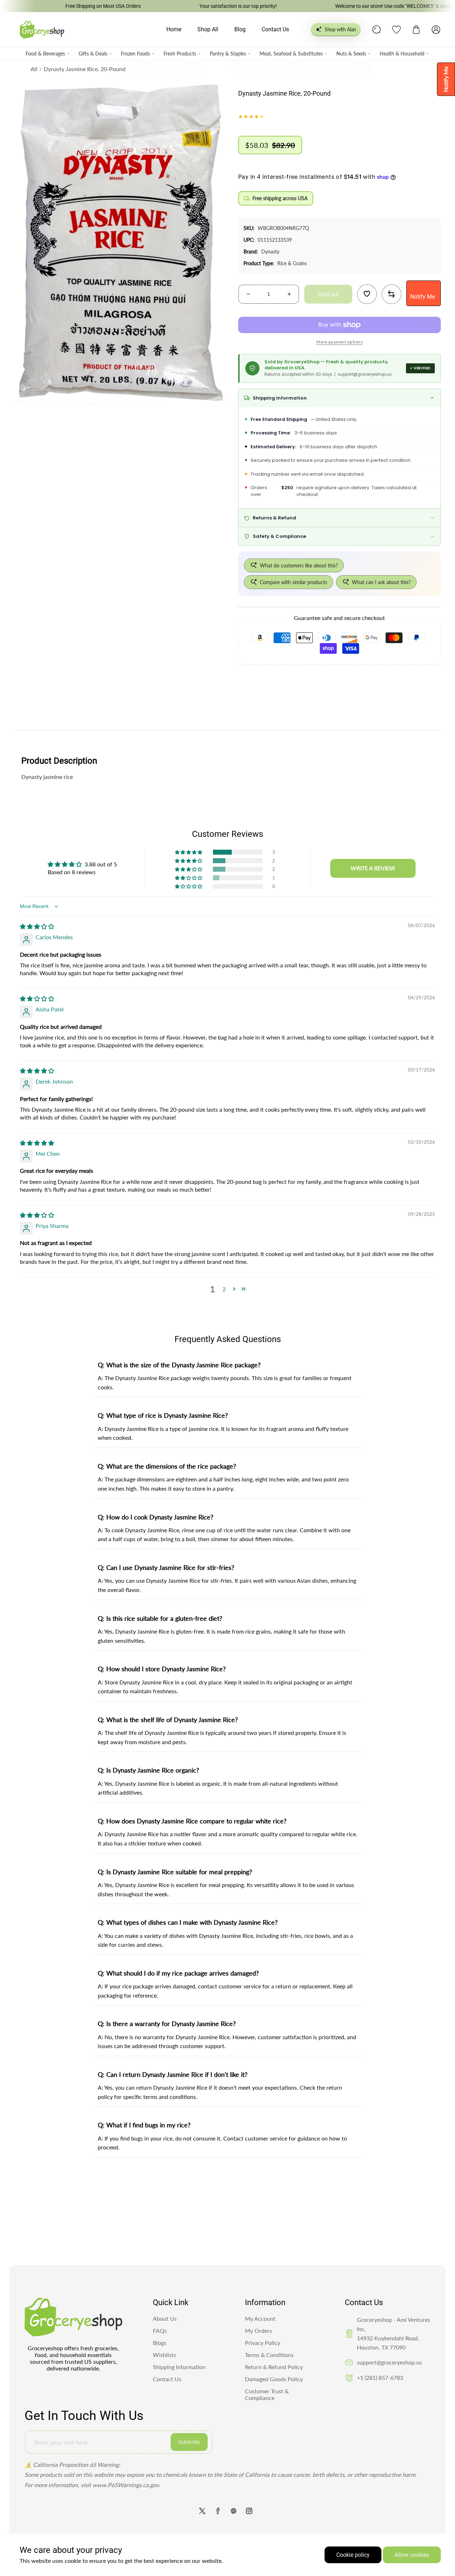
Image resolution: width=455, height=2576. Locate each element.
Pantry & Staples (228, 54)
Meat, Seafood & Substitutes (291, 54)
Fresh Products (180, 54)
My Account (260, 2318)
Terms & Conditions (269, 2355)
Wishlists (164, 2355)
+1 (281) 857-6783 (380, 2377)
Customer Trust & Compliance (267, 2394)
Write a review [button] (373, 868)
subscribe (189, 2442)
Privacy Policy (263, 2343)
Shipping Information (179, 2367)
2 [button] (224, 1289)
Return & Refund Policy (274, 2367)
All (34, 69)
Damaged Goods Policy (274, 2379)
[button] (416, 30)
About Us (165, 2318)
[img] (37, 926)
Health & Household (402, 54)
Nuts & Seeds (351, 54)
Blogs (160, 2343)
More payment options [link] (339, 342)
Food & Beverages (45, 54)
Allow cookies (412, 2555)
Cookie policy (353, 2555)
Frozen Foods (135, 54)
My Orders (258, 2331)
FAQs (160, 2331)
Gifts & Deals (93, 54)
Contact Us (167, 2379)
